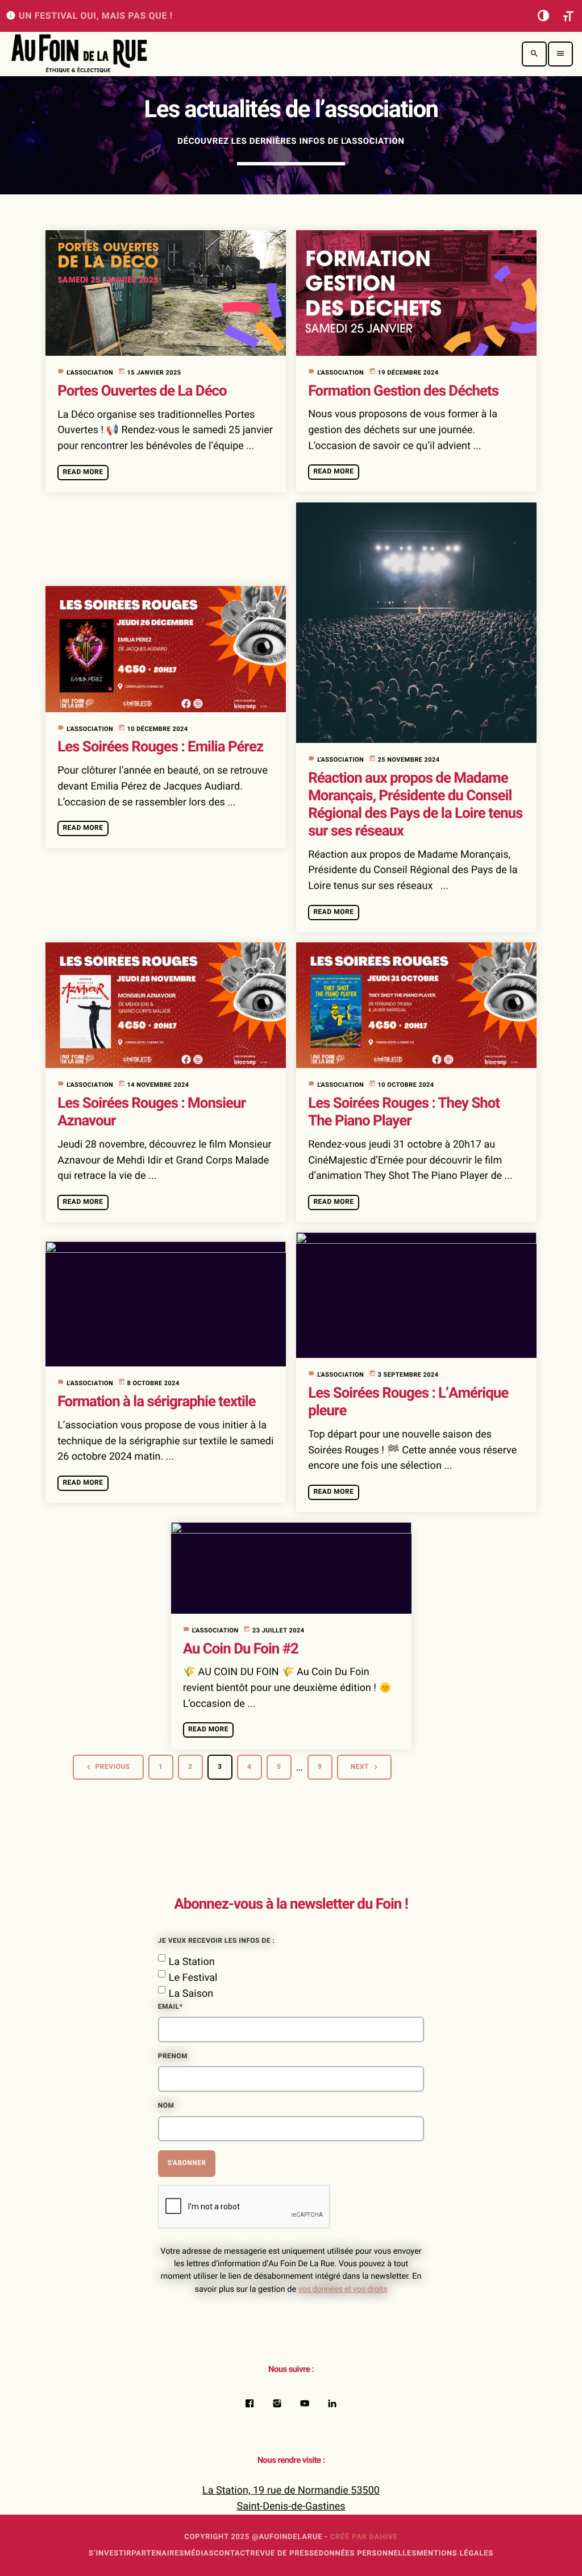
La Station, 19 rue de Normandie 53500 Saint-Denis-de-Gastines (291, 2498)
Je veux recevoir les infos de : (217, 1941)
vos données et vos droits (343, 2290)
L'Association (90, 373)
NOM (166, 2106)
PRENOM (173, 2056)
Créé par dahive (364, 2537)
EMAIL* (171, 2007)
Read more (83, 472)
